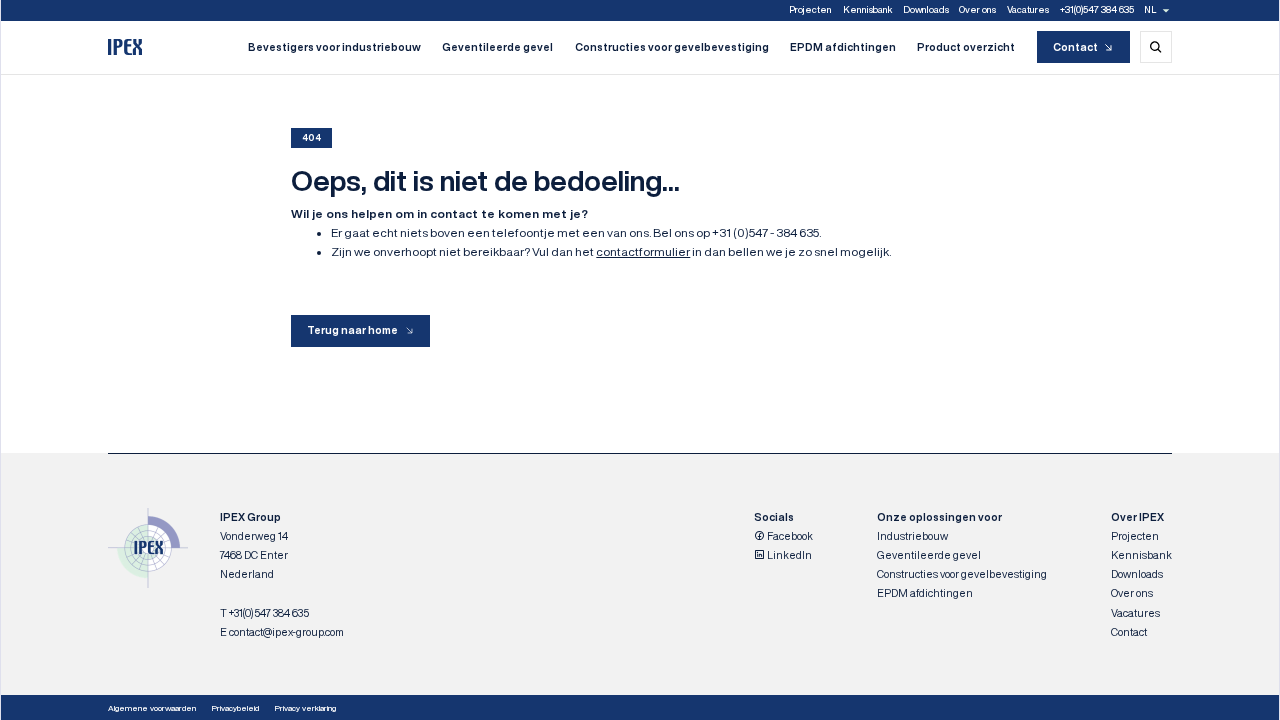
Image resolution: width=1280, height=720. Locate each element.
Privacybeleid (235, 708)
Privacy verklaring (305, 708)
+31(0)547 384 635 (1097, 9)
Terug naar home (352, 330)
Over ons (977, 9)
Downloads (926, 9)
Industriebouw (912, 536)
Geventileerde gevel (497, 47)
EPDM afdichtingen (843, 47)
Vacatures (1028, 9)
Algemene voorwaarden (152, 708)
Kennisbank (867, 9)
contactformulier (643, 251)
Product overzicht (966, 47)
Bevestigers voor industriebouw (334, 47)
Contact (1075, 47)
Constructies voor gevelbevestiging (672, 47)
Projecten (810, 9)
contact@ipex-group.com (286, 632)
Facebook (789, 536)
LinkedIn (788, 555)
